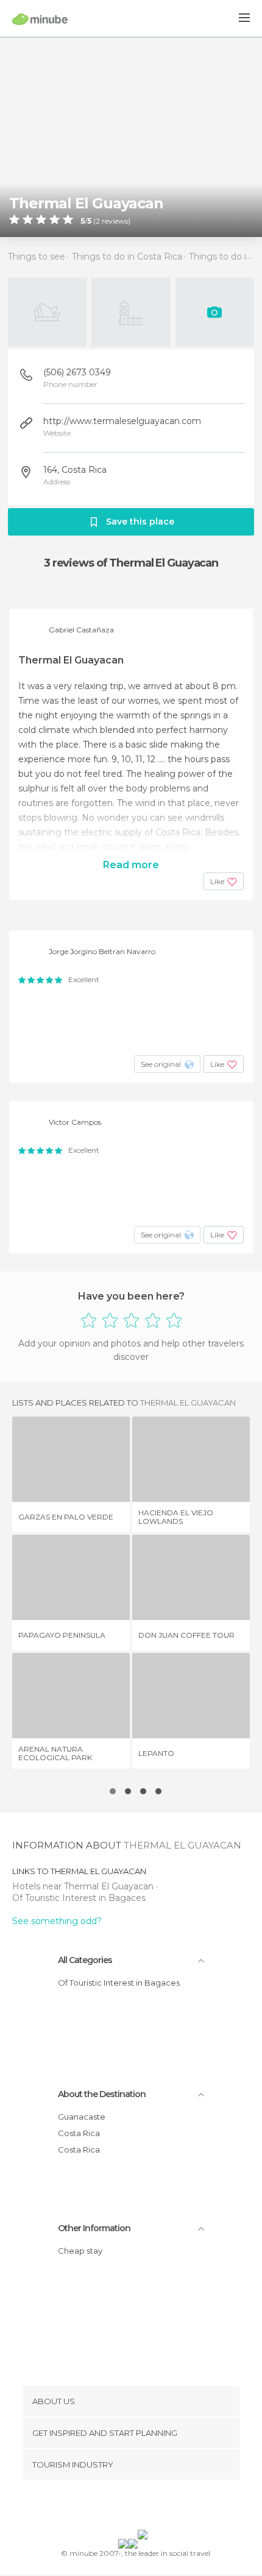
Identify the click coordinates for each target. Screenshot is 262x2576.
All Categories (85, 1960)
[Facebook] (112, 2507)
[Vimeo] (144, 2507)
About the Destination (102, 2094)
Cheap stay (80, 2251)
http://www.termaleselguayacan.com (122, 421)
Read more (131, 865)
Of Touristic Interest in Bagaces (79, 1898)
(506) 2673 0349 (77, 372)
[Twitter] (128, 2507)
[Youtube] (160, 2507)
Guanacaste (82, 2117)
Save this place (140, 522)
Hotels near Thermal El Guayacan (84, 1886)
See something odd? (57, 1921)
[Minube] (40, 19)
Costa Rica (79, 2133)
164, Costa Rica (75, 470)
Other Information (94, 2228)
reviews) (115, 221)
